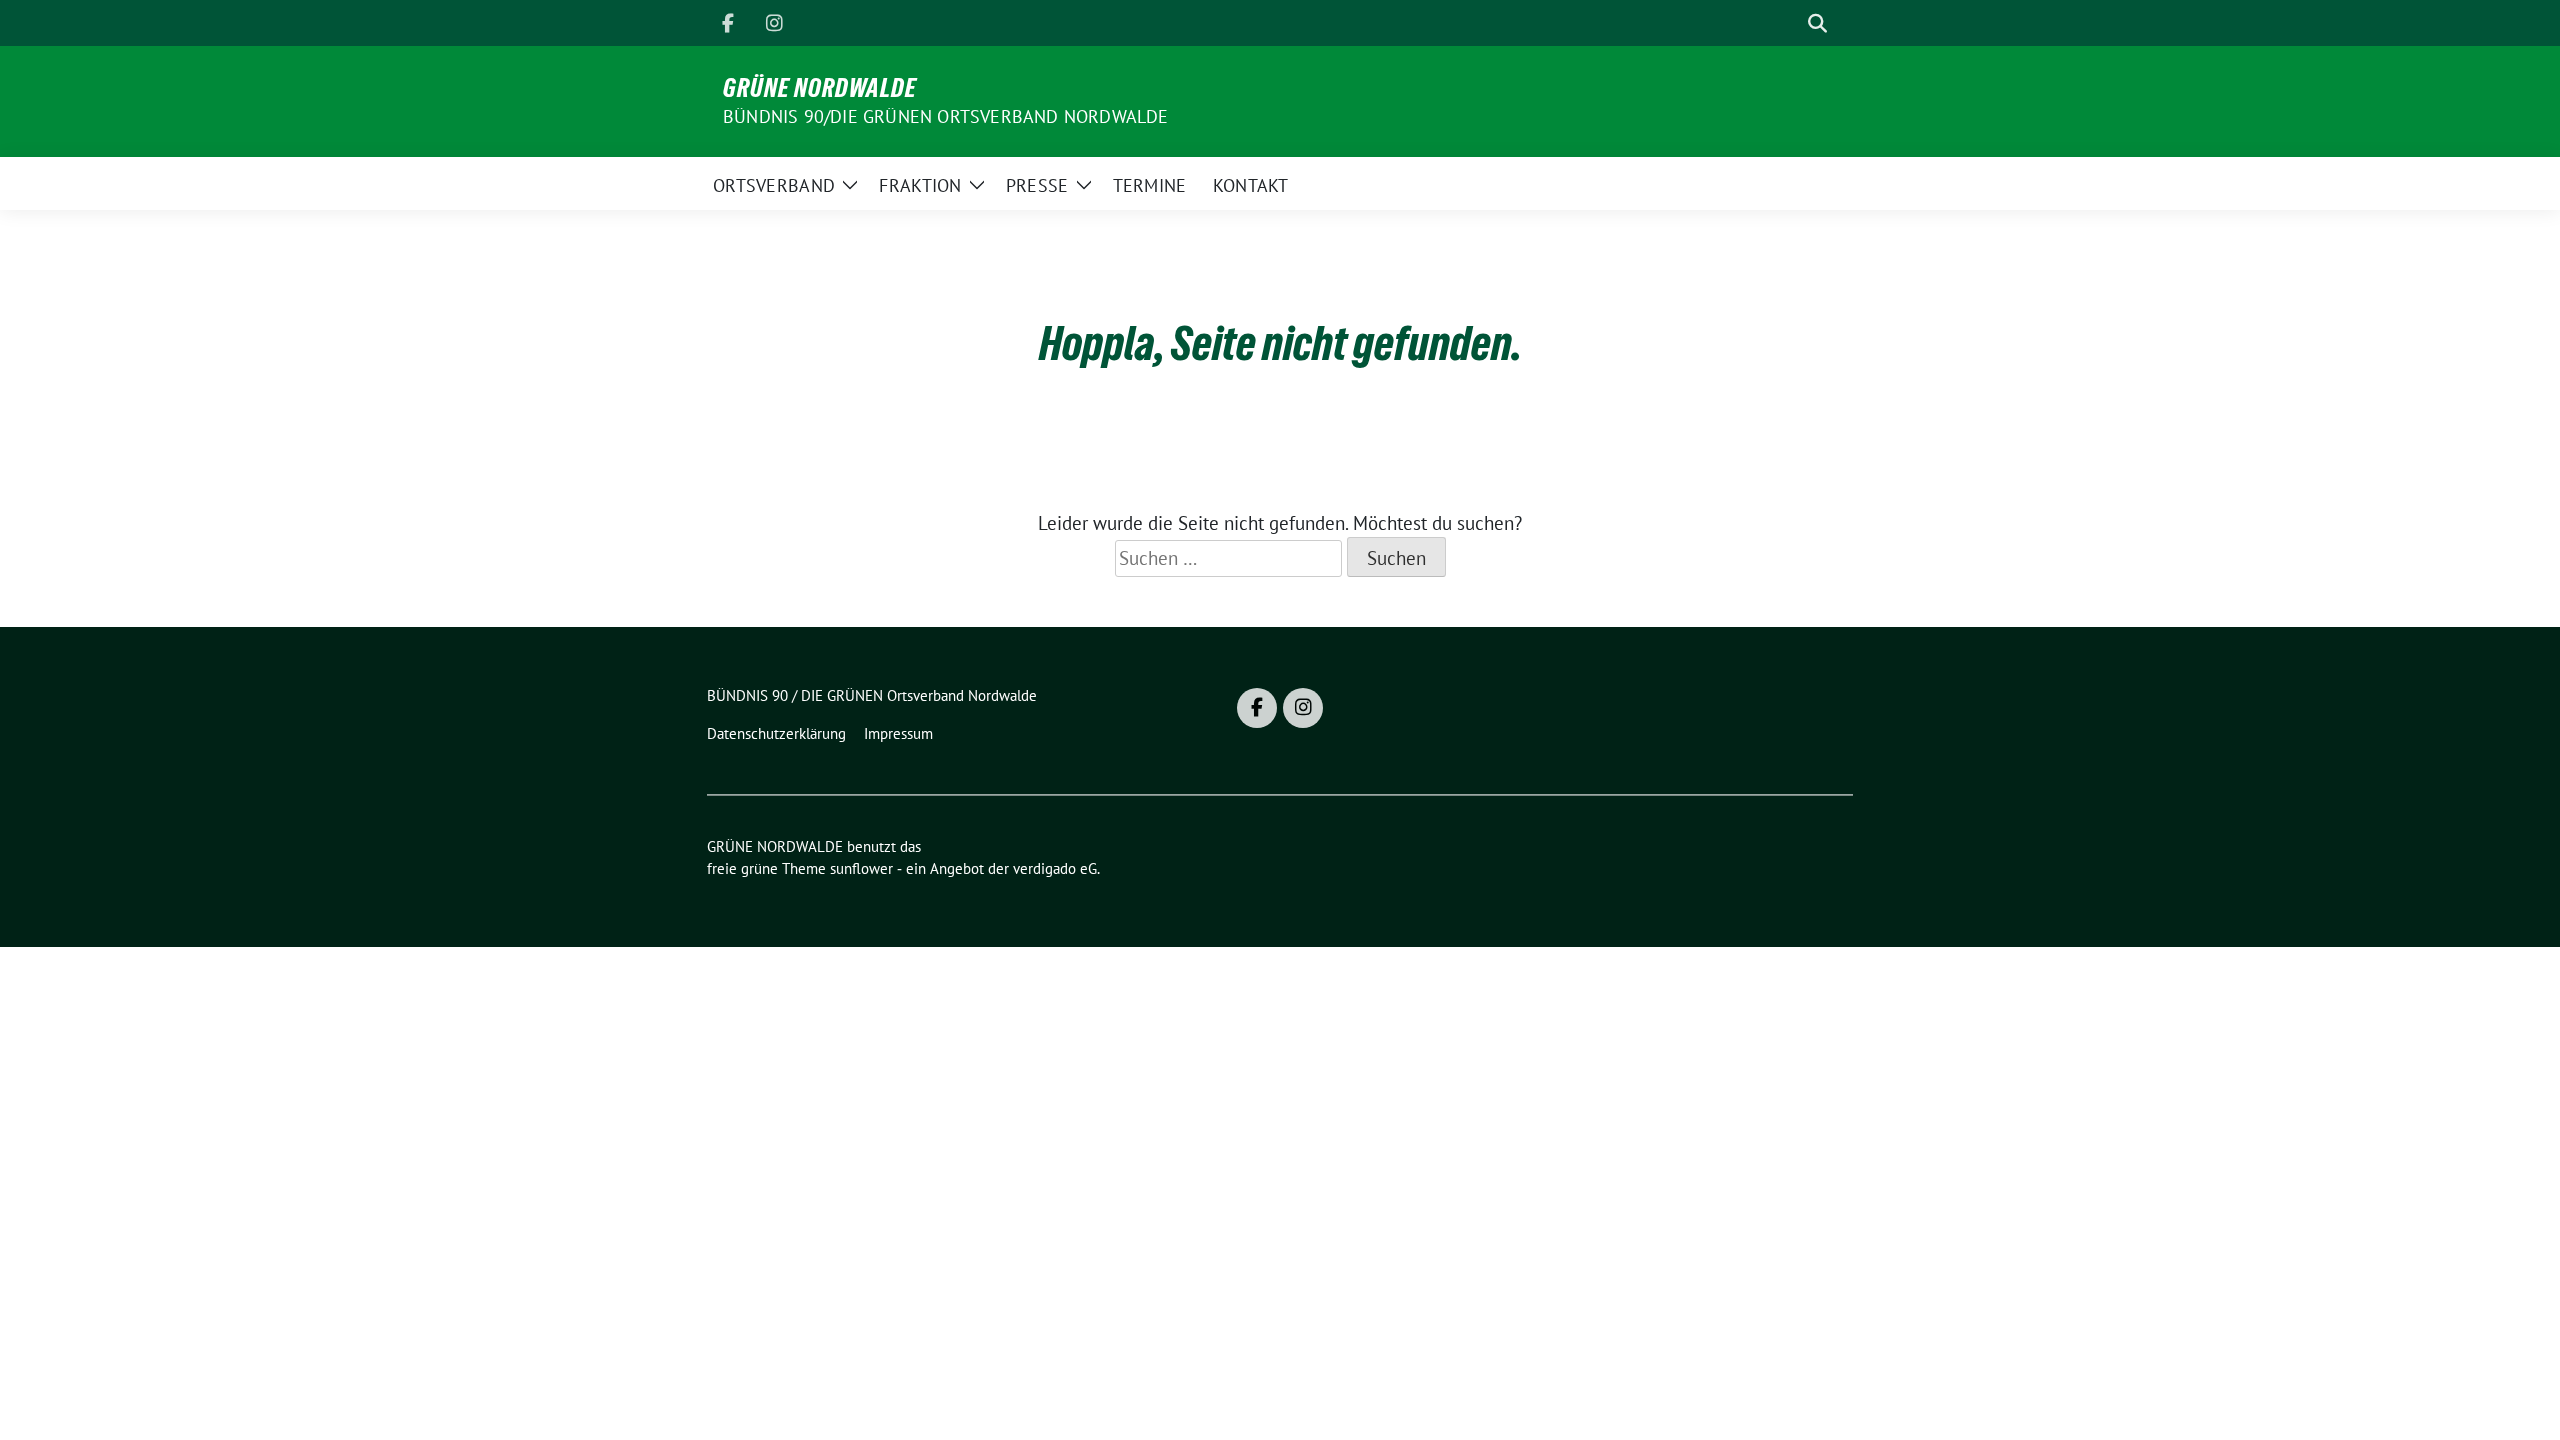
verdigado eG (1055, 868)
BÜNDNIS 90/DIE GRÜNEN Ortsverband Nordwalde (946, 116)
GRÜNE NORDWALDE (820, 88)
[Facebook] (728, 23)
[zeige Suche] (1817, 23)
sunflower (861, 868)
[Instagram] (774, 23)
